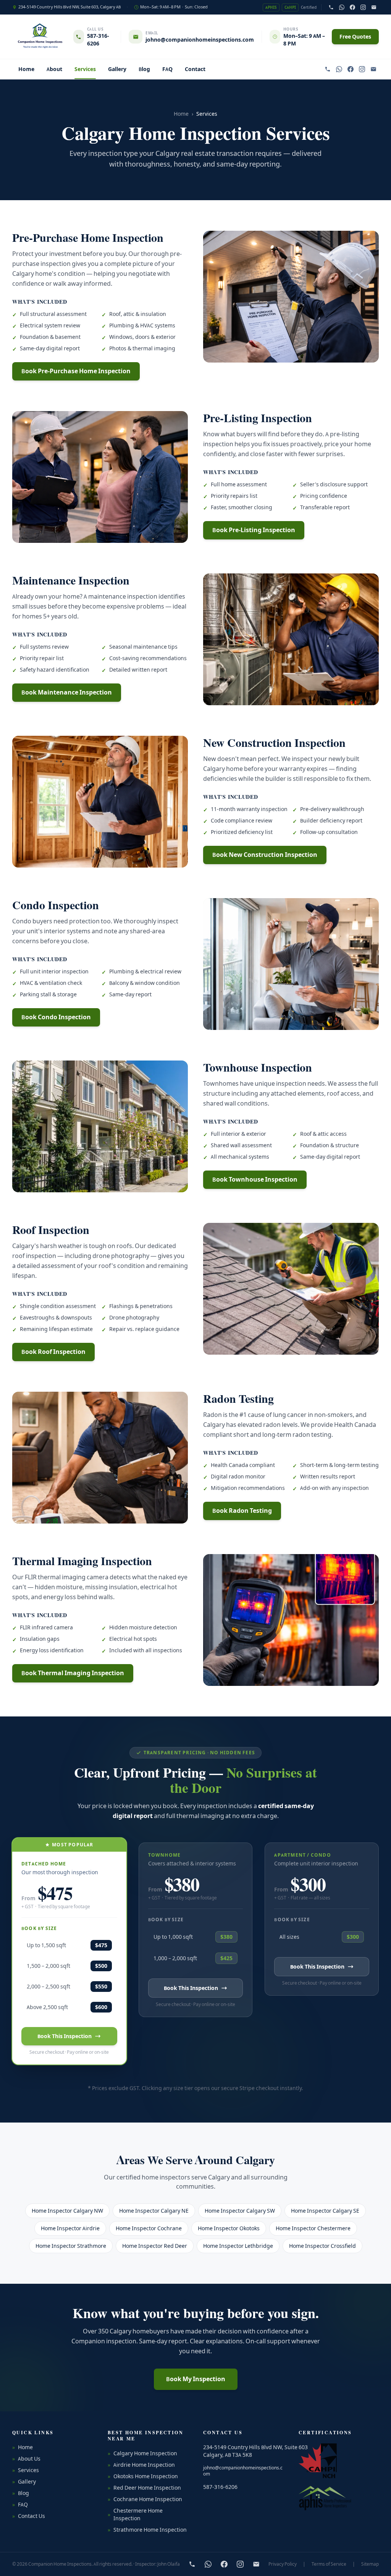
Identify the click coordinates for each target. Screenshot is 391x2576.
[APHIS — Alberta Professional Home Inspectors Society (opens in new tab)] (325, 2498)
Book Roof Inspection (53, 1352)
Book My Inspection (196, 2379)
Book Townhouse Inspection (255, 1180)
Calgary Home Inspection (142, 2453)
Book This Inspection (65, 2036)
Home (26, 69)
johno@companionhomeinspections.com (243, 2471)
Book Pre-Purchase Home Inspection (76, 371)
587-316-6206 (98, 40)
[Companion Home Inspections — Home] (40, 37)
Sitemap (370, 2564)
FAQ (167, 69)
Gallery (117, 69)
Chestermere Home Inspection (135, 2514)
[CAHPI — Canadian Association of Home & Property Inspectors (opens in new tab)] (318, 2461)
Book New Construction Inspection (265, 855)
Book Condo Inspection (56, 1017)
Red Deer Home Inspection (144, 2488)
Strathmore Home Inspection (147, 2530)
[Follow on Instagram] (363, 7)
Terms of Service (329, 2564)
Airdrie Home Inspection (141, 2465)
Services (85, 69)
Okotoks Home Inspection (143, 2476)
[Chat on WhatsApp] (342, 7)
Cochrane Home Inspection (145, 2499)
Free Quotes (355, 37)
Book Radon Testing (242, 1511)
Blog (144, 69)
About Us (26, 2459)
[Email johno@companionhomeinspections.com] (374, 7)
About (54, 69)
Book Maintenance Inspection (67, 692)
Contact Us (29, 2516)
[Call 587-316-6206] (331, 7)
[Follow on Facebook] (352, 7)
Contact (195, 69)
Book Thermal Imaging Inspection (73, 1673)
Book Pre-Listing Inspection (254, 530)
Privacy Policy (283, 2564)
